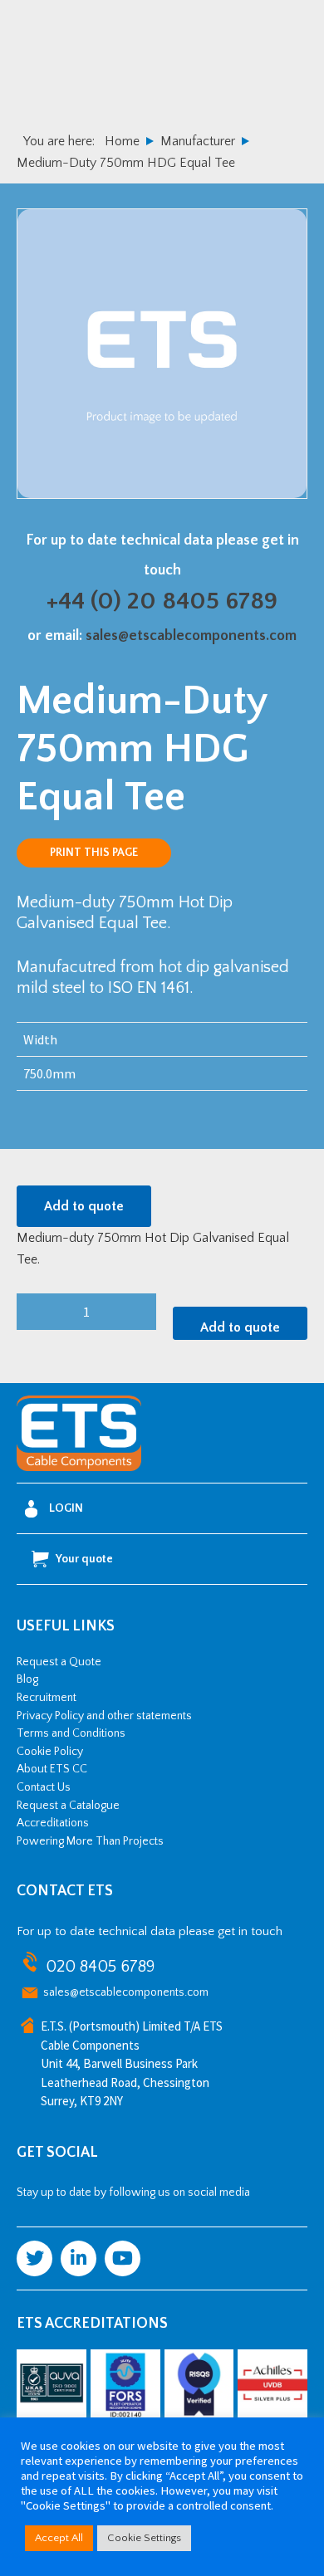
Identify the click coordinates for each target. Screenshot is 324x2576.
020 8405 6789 (100, 1967)
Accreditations (53, 1823)
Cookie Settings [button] (144, 2538)
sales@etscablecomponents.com (191, 636)
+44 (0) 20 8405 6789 (162, 601)
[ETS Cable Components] (79, 1468)
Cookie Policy (50, 1752)
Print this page (94, 853)
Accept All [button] (59, 2538)
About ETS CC (52, 1769)
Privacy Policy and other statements (104, 1716)
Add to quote (84, 1206)
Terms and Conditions (71, 1733)
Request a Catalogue (68, 1806)
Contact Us (44, 1787)
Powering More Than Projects (90, 1841)
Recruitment (47, 1698)
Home (122, 141)
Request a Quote (59, 1662)
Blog (27, 1679)
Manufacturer (198, 141)
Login (66, 1508)
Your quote (84, 1559)
